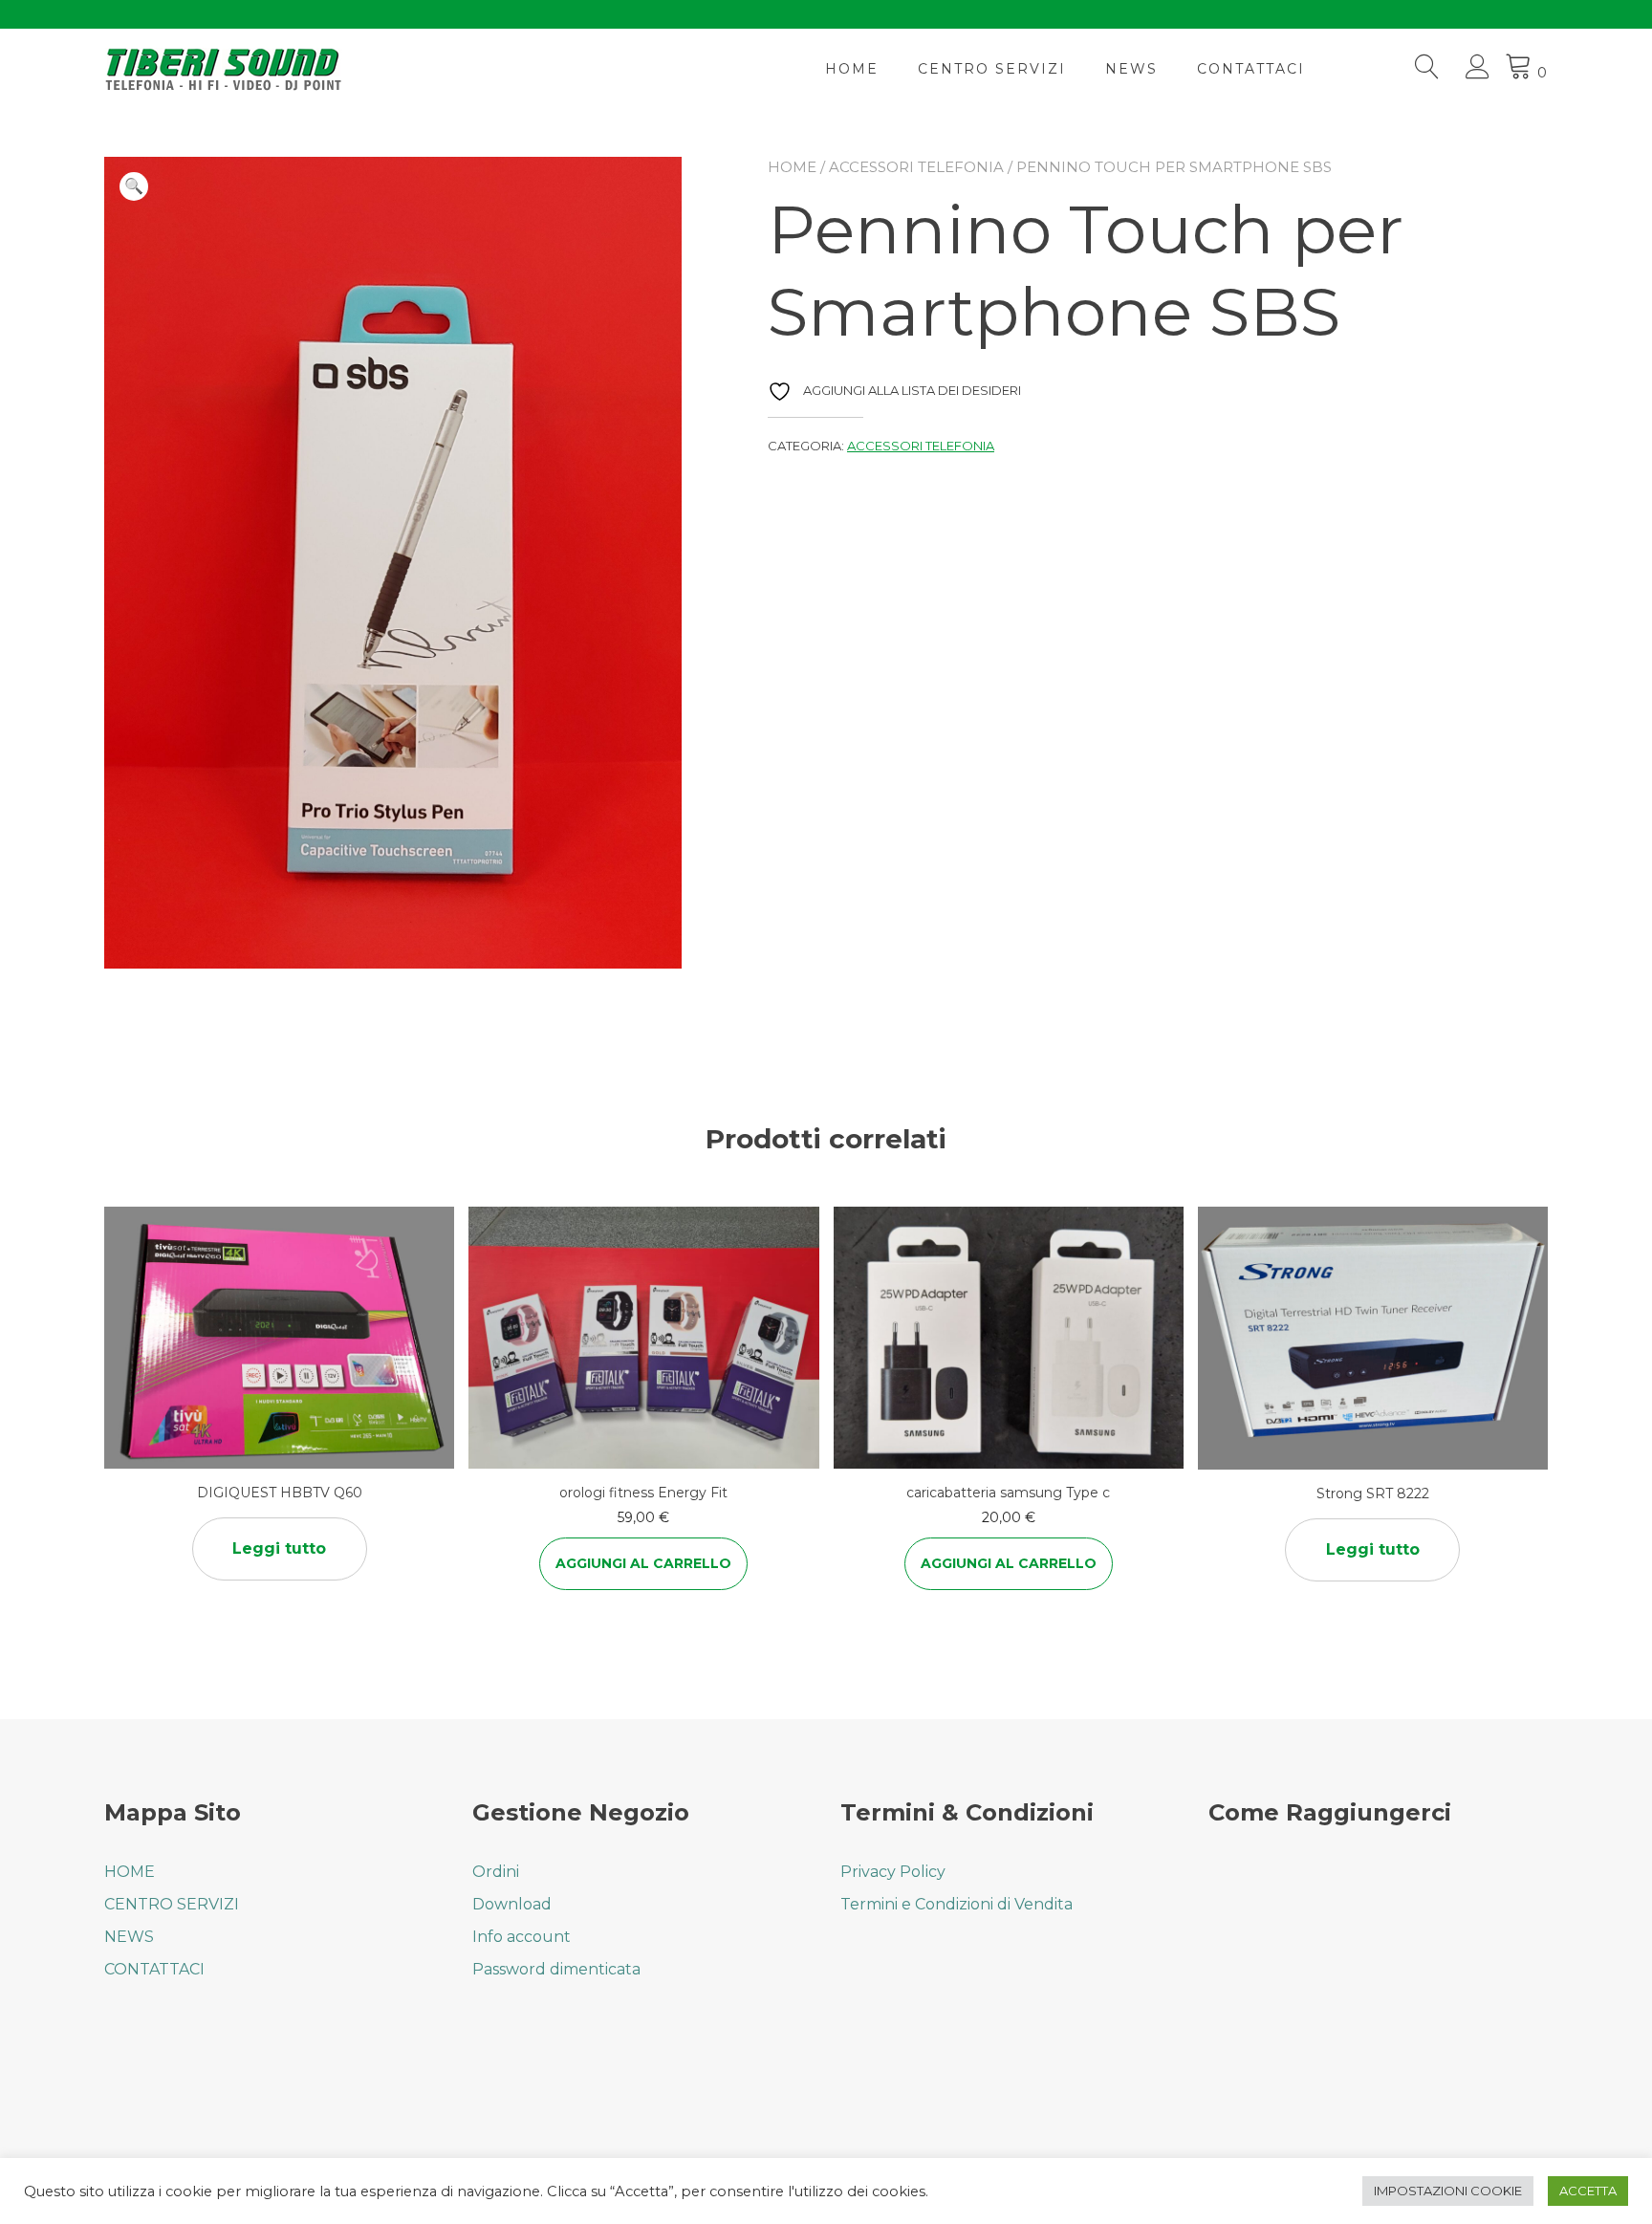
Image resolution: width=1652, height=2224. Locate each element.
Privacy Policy (893, 1872)
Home (792, 167)
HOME (852, 69)
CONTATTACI (1251, 69)
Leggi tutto (279, 1548)
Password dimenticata (556, 1969)
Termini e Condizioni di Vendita (956, 1904)
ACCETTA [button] (1588, 2191)
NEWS (1131, 69)
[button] (134, 186)
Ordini (496, 1872)
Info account (522, 1937)
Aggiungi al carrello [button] (643, 1563)
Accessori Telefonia (916, 167)
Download (512, 1904)
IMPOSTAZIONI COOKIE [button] (1448, 2191)
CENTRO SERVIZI (992, 69)
